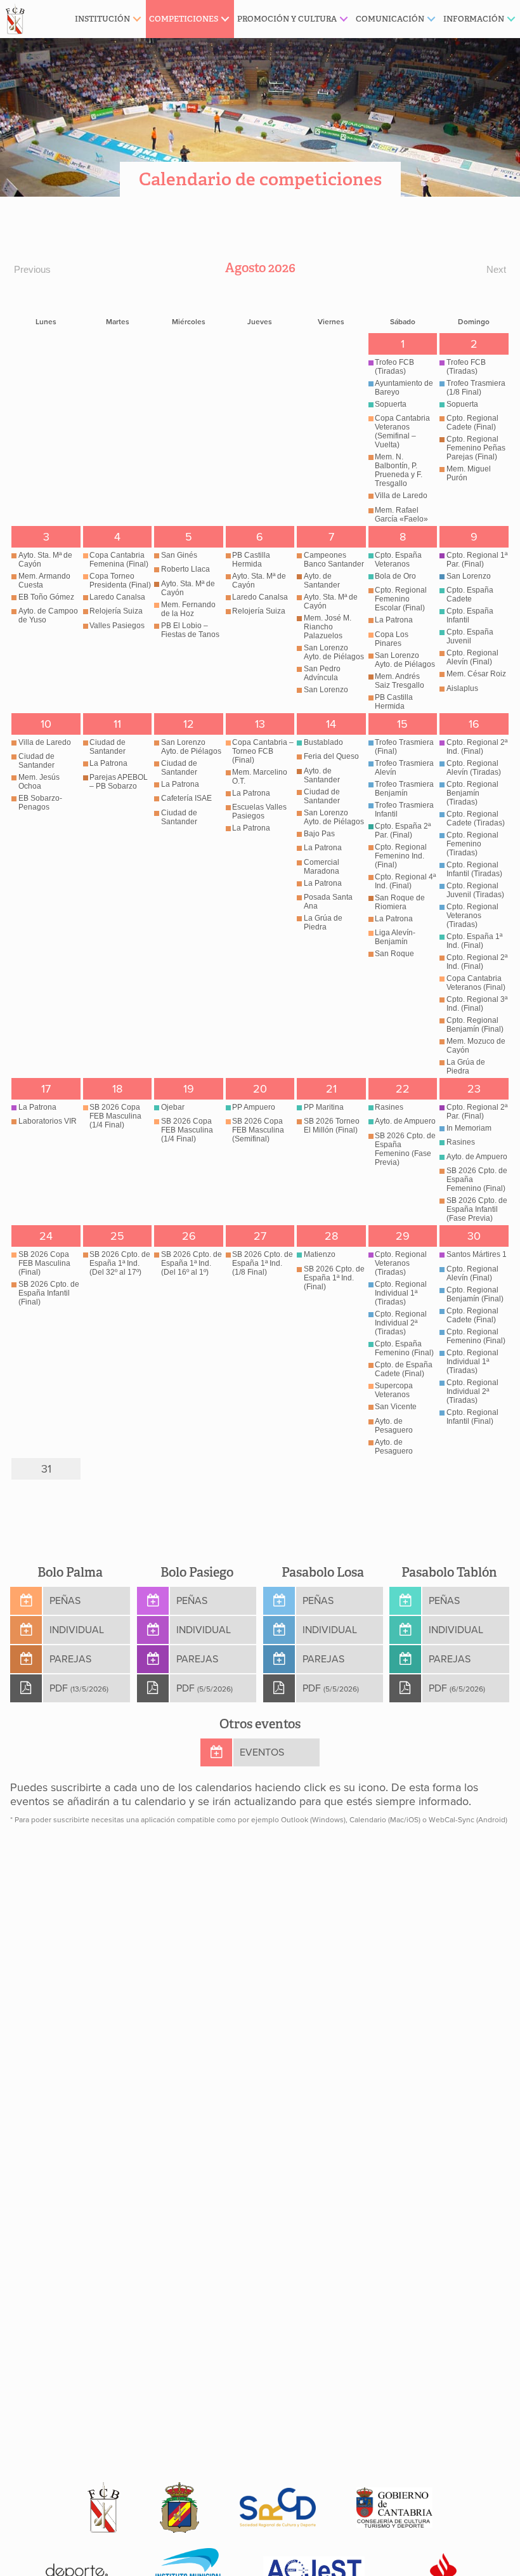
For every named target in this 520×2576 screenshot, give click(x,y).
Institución (102, 19)
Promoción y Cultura (287, 19)
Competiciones (184, 19)
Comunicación (390, 19)
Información (474, 19)
